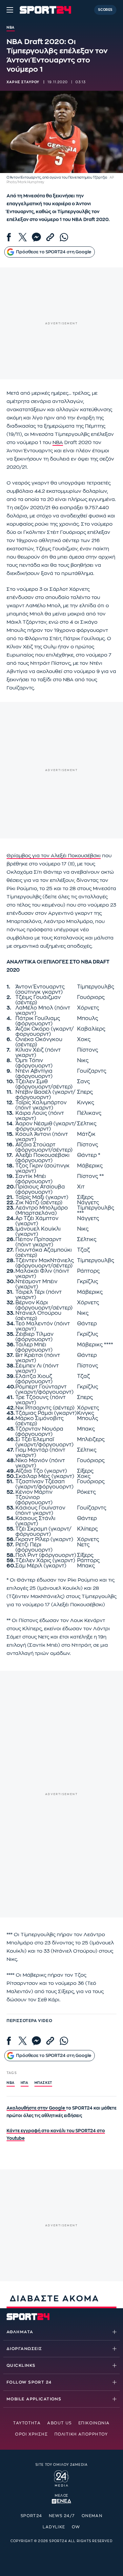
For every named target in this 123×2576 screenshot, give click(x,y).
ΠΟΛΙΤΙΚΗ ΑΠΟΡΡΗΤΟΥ (81, 2434)
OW (76, 2527)
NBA (58, 443)
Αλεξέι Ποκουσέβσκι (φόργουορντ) (42, 1158)
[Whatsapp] (64, 237)
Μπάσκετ (43, 2083)
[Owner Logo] (61, 2478)
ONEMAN (92, 2516)
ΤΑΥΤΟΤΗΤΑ (27, 2423)
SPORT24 (31, 2516)
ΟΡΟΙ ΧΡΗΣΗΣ (31, 2434)
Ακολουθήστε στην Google (36, 2108)
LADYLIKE (54, 2527)
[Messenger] (36, 237)
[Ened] (61, 2501)
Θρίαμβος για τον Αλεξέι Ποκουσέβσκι (54, 856)
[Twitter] (23, 237)
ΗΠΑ (25, 2083)
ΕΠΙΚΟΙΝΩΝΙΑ (94, 2423)
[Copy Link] (50, 237)
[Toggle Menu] (10, 10)
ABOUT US (60, 2423)
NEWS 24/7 (62, 2516)
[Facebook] (9, 237)
